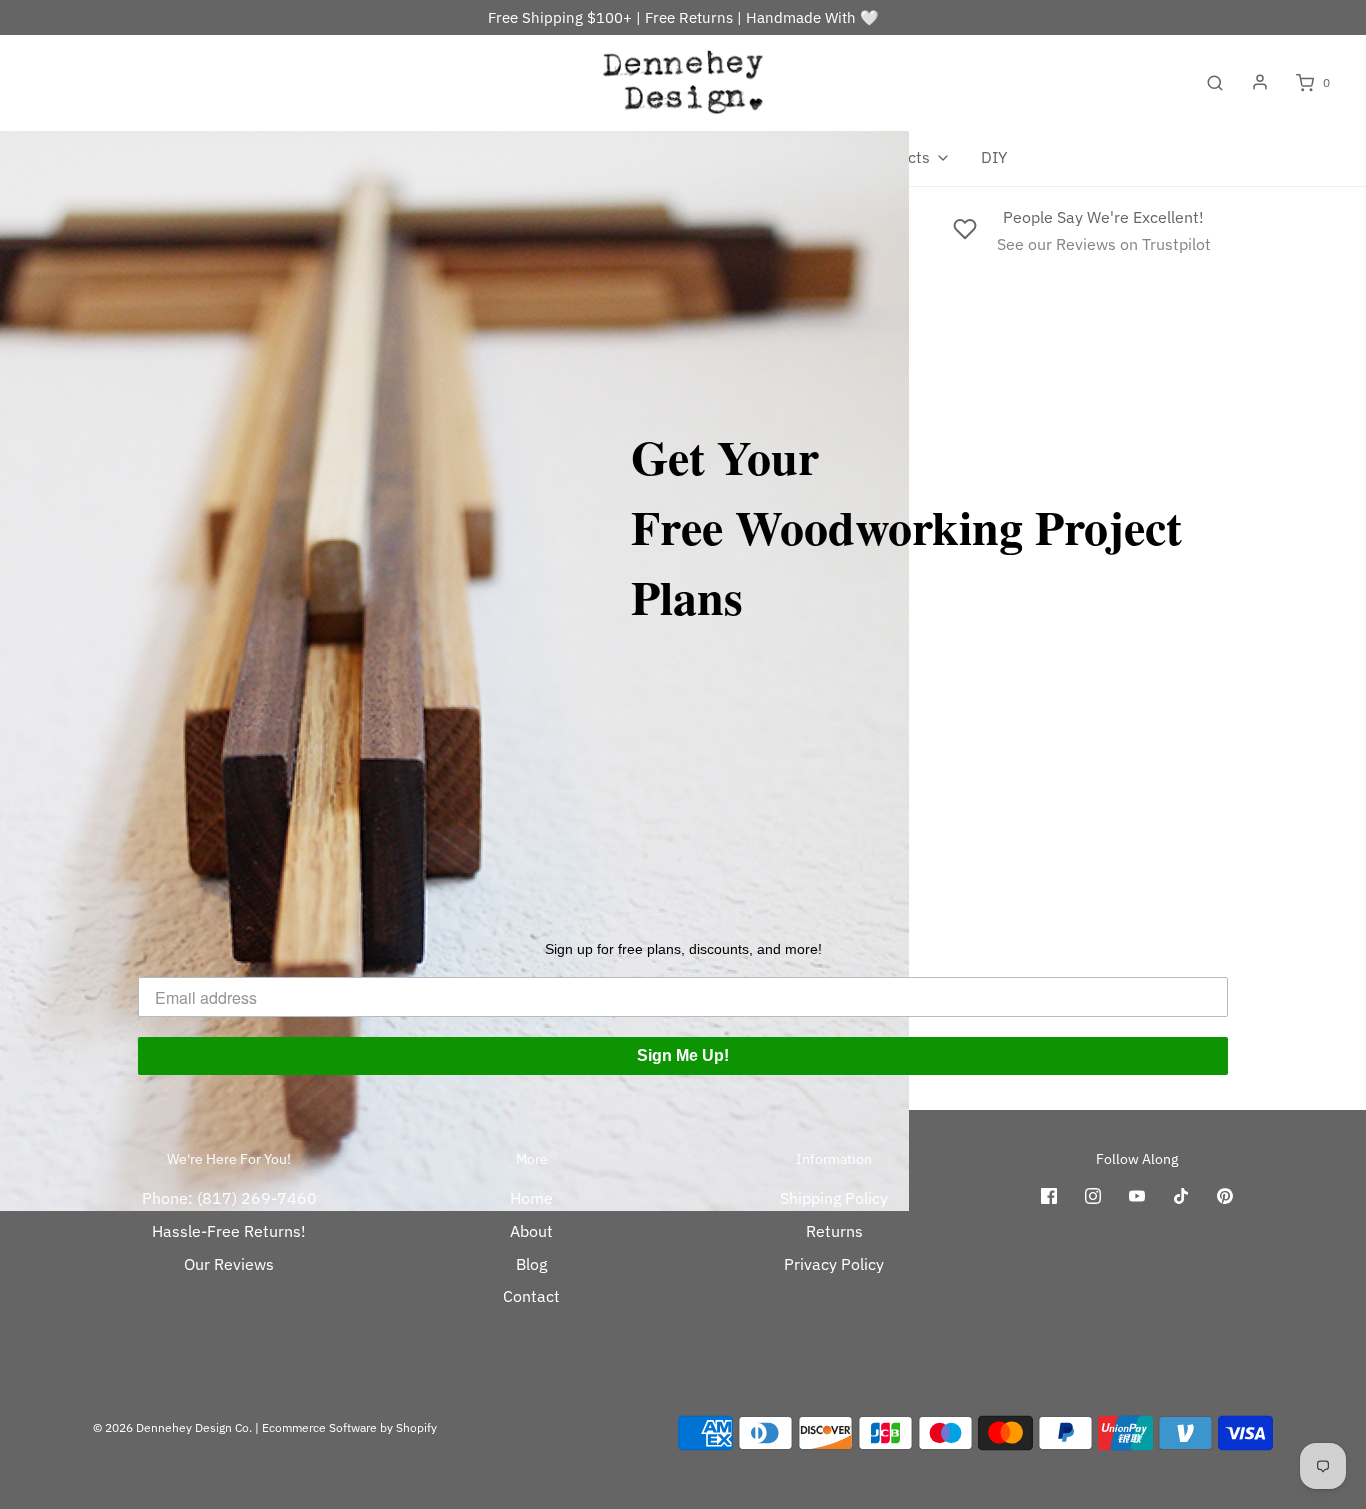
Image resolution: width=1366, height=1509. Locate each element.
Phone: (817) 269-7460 (229, 1198)
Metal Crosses (640, 157)
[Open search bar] (1215, 83)
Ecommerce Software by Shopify (349, 1427)
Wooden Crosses (498, 157)
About (531, 1231)
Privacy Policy (834, 1264)
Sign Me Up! (683, 1055)
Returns (834, 1231)
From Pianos (767, 157)
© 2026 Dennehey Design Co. (172, 1427)
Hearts (383, 157)
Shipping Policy (834, 1198)
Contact (531, 1296)
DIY (994, 157)
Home (531, 1198)
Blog (531, 1264)
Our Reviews (229, 1264)
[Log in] (1260, 82)
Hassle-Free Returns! (229, 1231)
